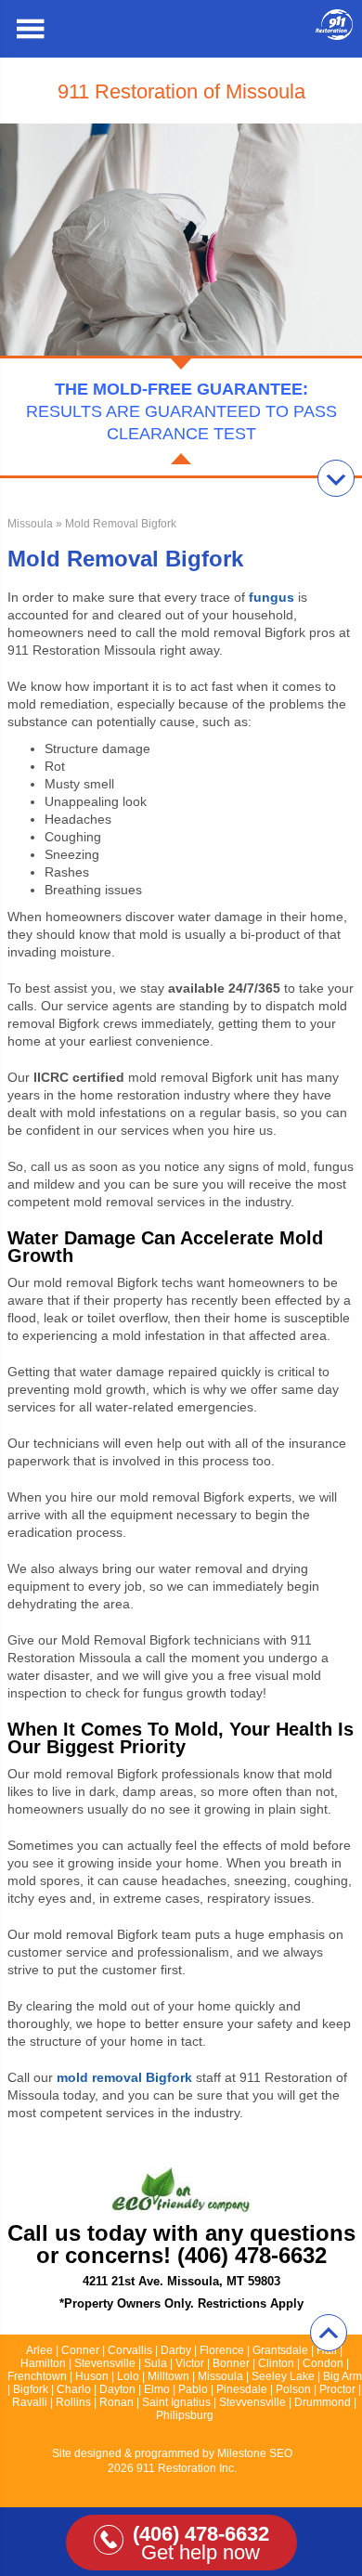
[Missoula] (334, 35)
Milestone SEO (255, 2453)
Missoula (30, 524)
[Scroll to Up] (329, 2333)
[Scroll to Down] (336, 478)
